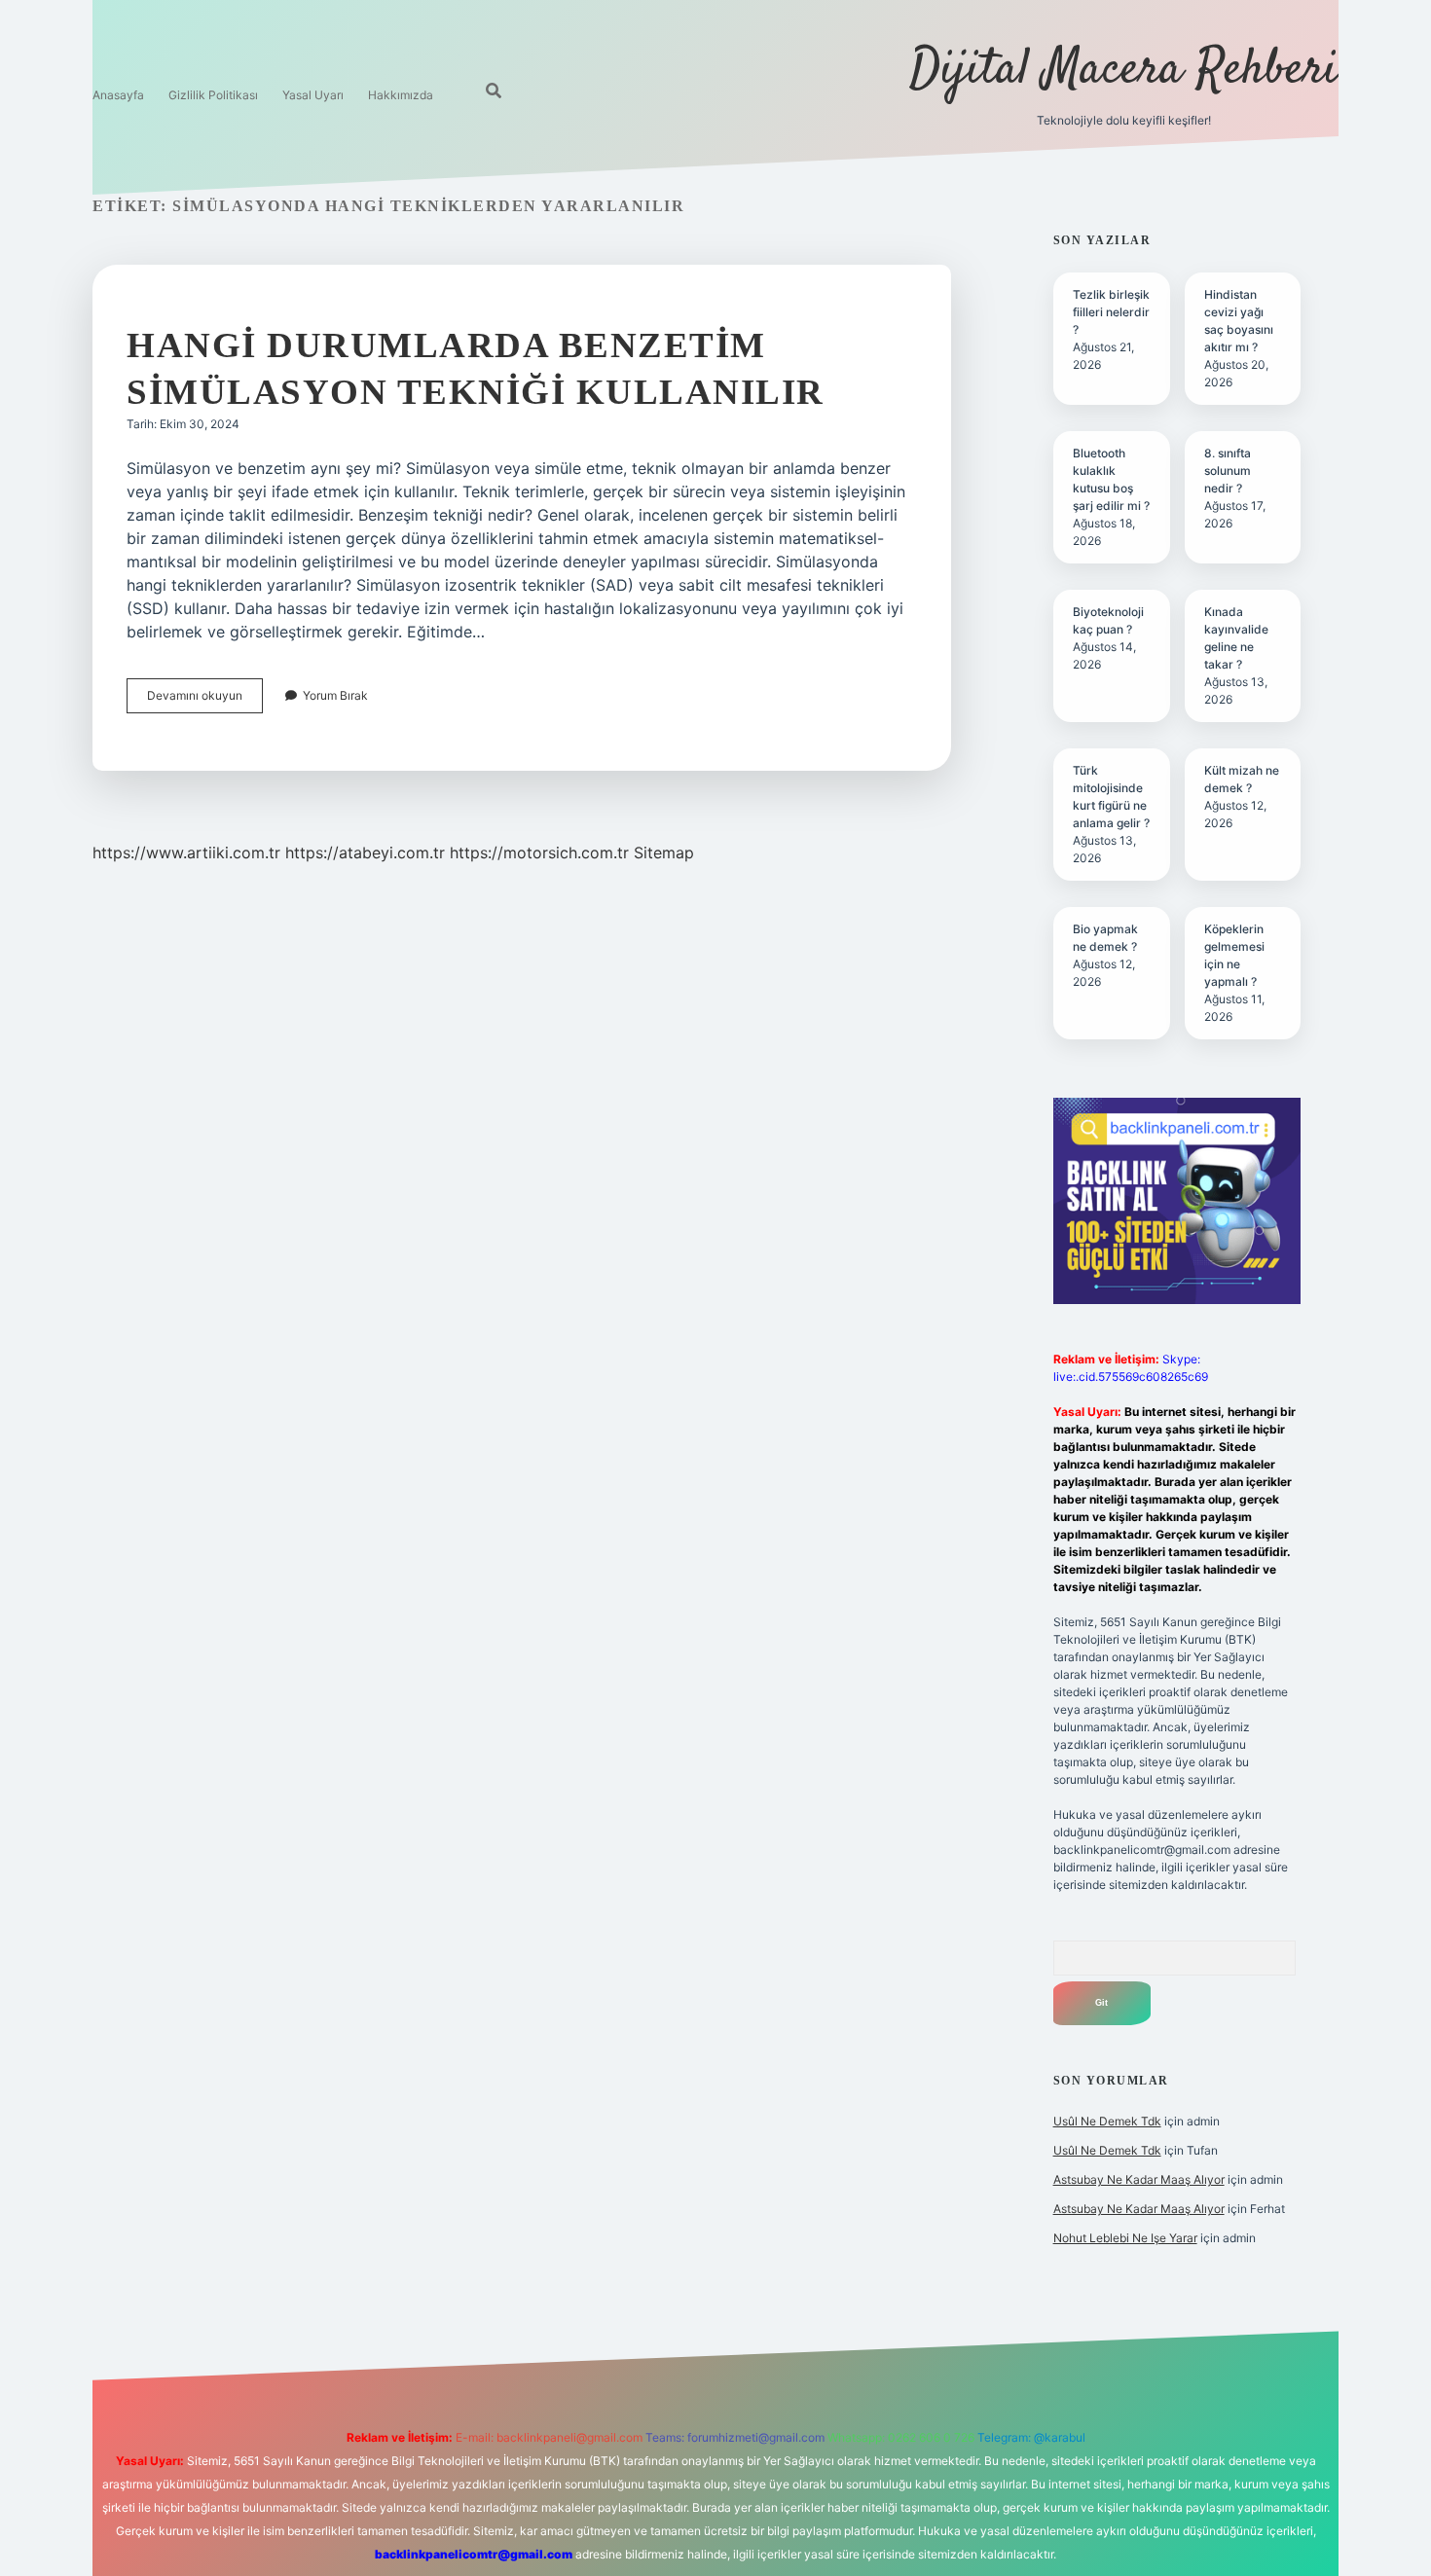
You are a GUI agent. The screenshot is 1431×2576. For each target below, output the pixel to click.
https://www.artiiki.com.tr (186, 853)
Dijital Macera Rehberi (1124, 71)
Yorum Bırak (335, 695)
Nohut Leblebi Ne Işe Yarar (1125, 2238)
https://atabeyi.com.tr (365, 853)
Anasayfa (118, 95)
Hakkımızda (401, 95)
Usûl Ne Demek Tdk (1107, 2121)
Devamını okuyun (205, 700)
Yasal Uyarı (313, 95)
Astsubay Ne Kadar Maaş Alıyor (1139, 2179)
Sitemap (664, 853)
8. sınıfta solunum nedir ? (1228, 471)
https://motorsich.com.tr (539, 853)
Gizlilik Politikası (213, 95)
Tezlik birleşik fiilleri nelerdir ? (1111, 312)
